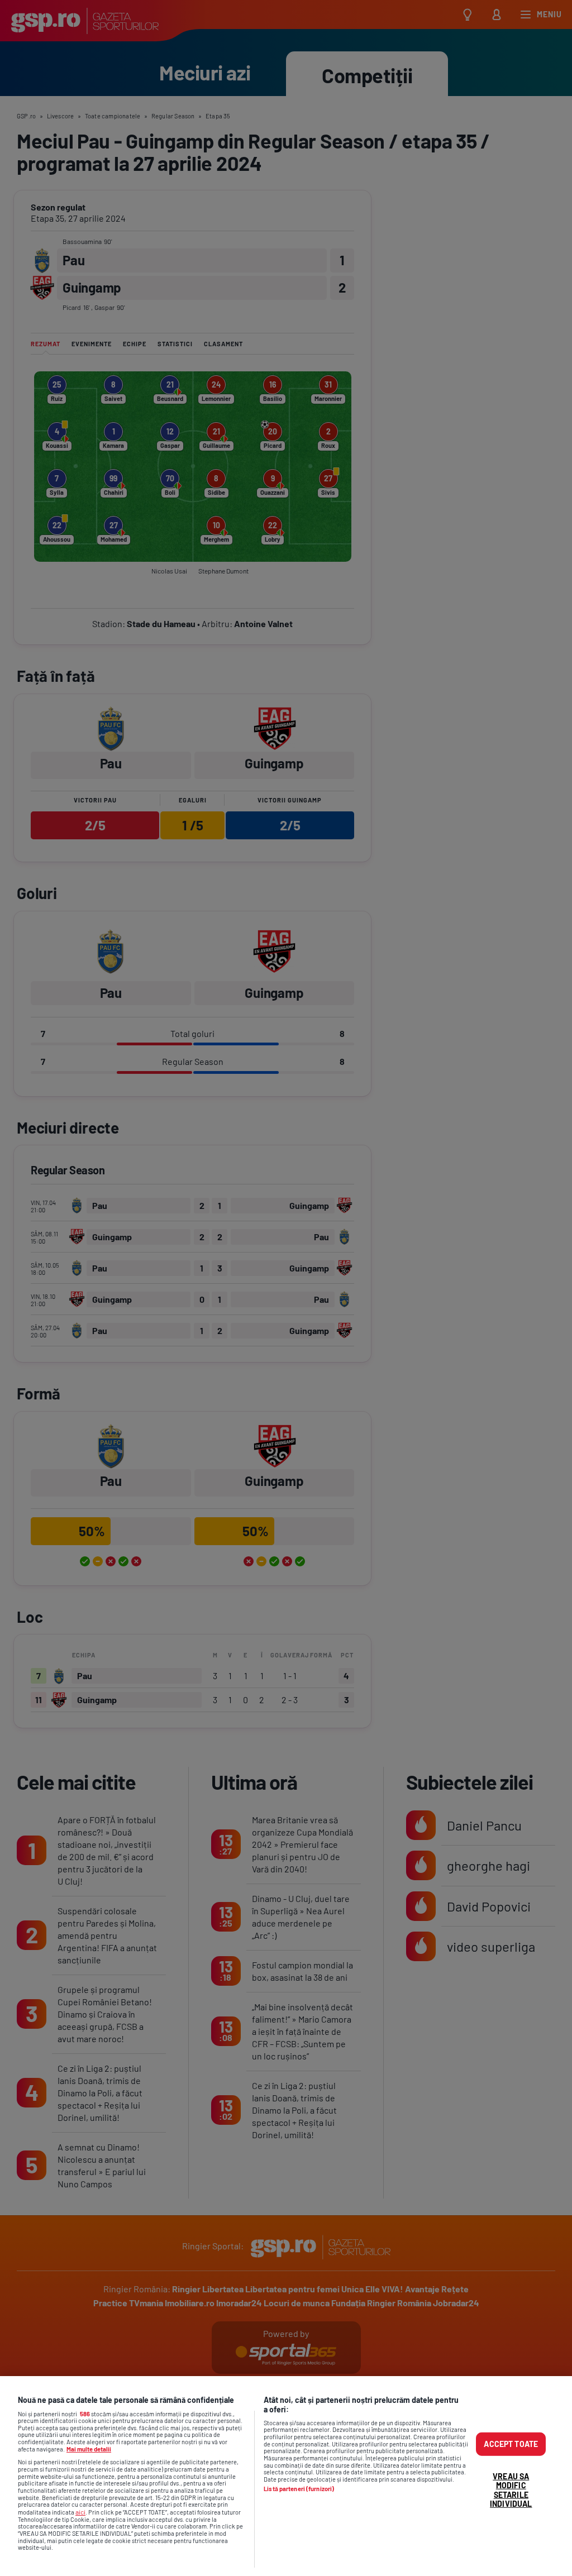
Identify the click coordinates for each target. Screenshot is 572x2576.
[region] (286, 2476)
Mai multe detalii (89, 2449)
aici (80, 2512)
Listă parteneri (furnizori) (299, 2489)
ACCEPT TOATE (511, 2444)
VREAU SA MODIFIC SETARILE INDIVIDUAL (511, 2490)
